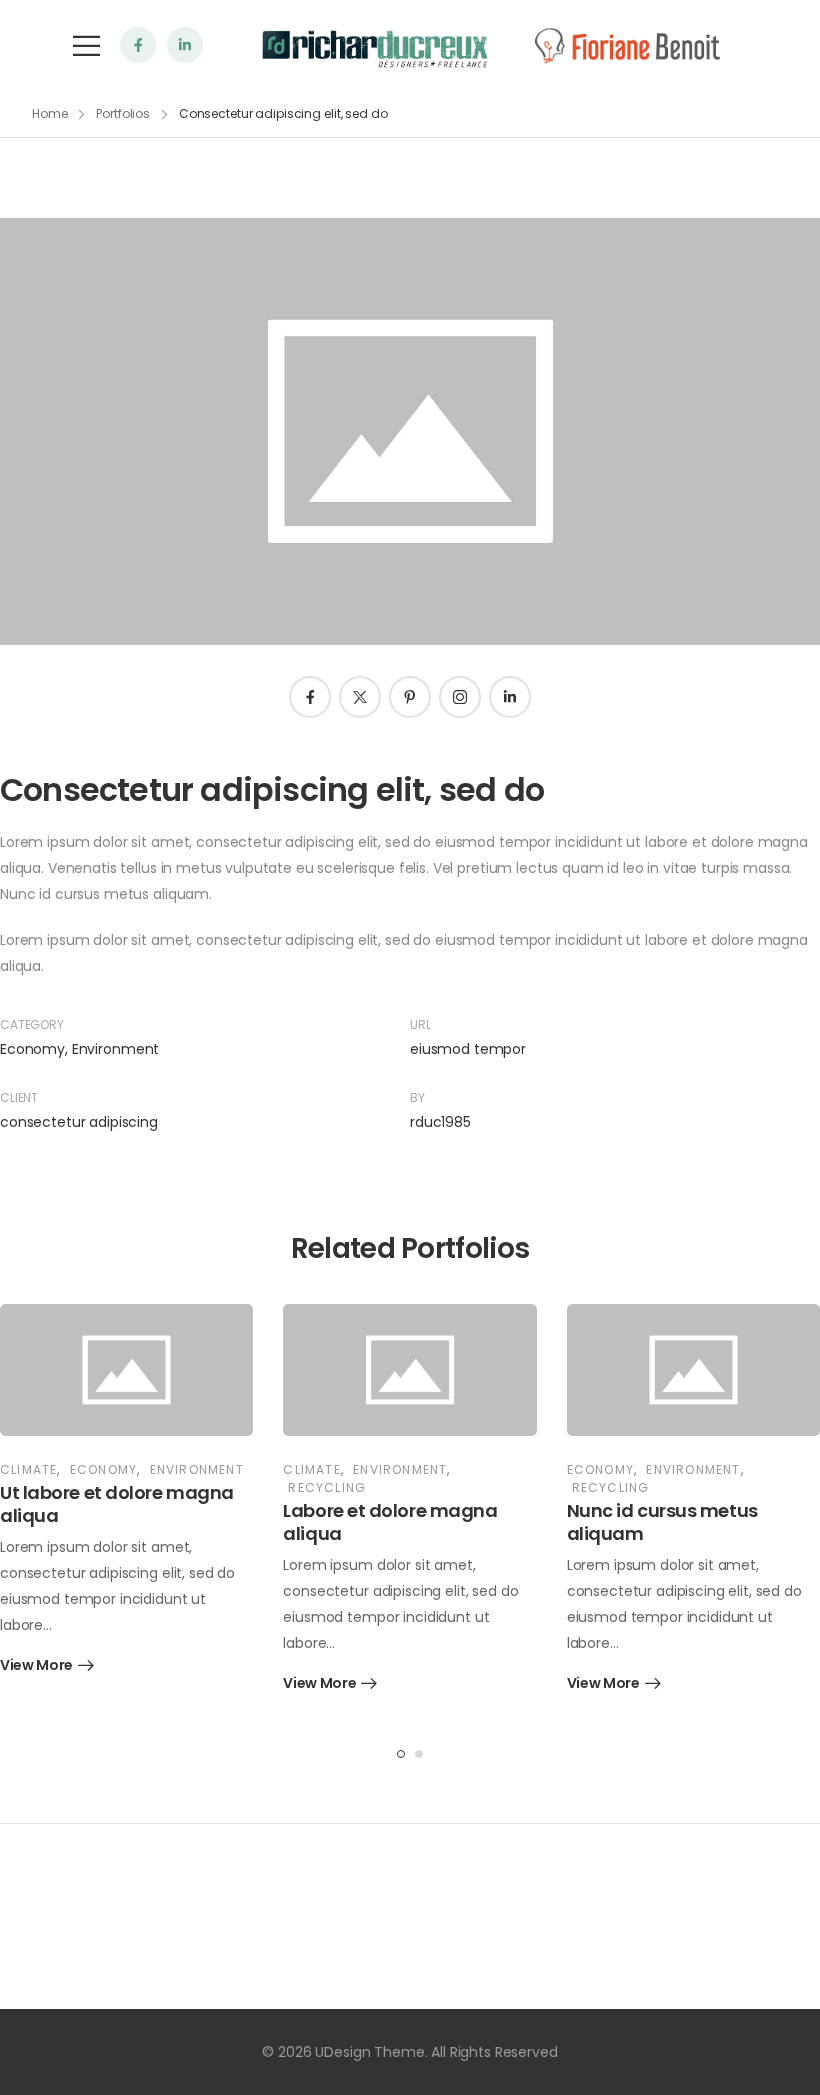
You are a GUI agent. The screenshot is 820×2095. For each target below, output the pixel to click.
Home (50, 113)
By (417, 1097)
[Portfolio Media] (126, 1370)
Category (32, 1024)
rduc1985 (440, 1122)
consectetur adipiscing (79, 1122)
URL (420, 1024)
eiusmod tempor (468, 1049)
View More (36, 1666)
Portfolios (123, 113)
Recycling (327, 1487)
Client (19, 1097)
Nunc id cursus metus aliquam (662, 1522)
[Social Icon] (138, 45)
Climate (28, 1469)
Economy (32, 1049)
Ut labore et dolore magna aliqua (117, 1504)
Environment (115, 1049)
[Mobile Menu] (86, 45)
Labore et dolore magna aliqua (390, 1522)
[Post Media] (410, 431)
